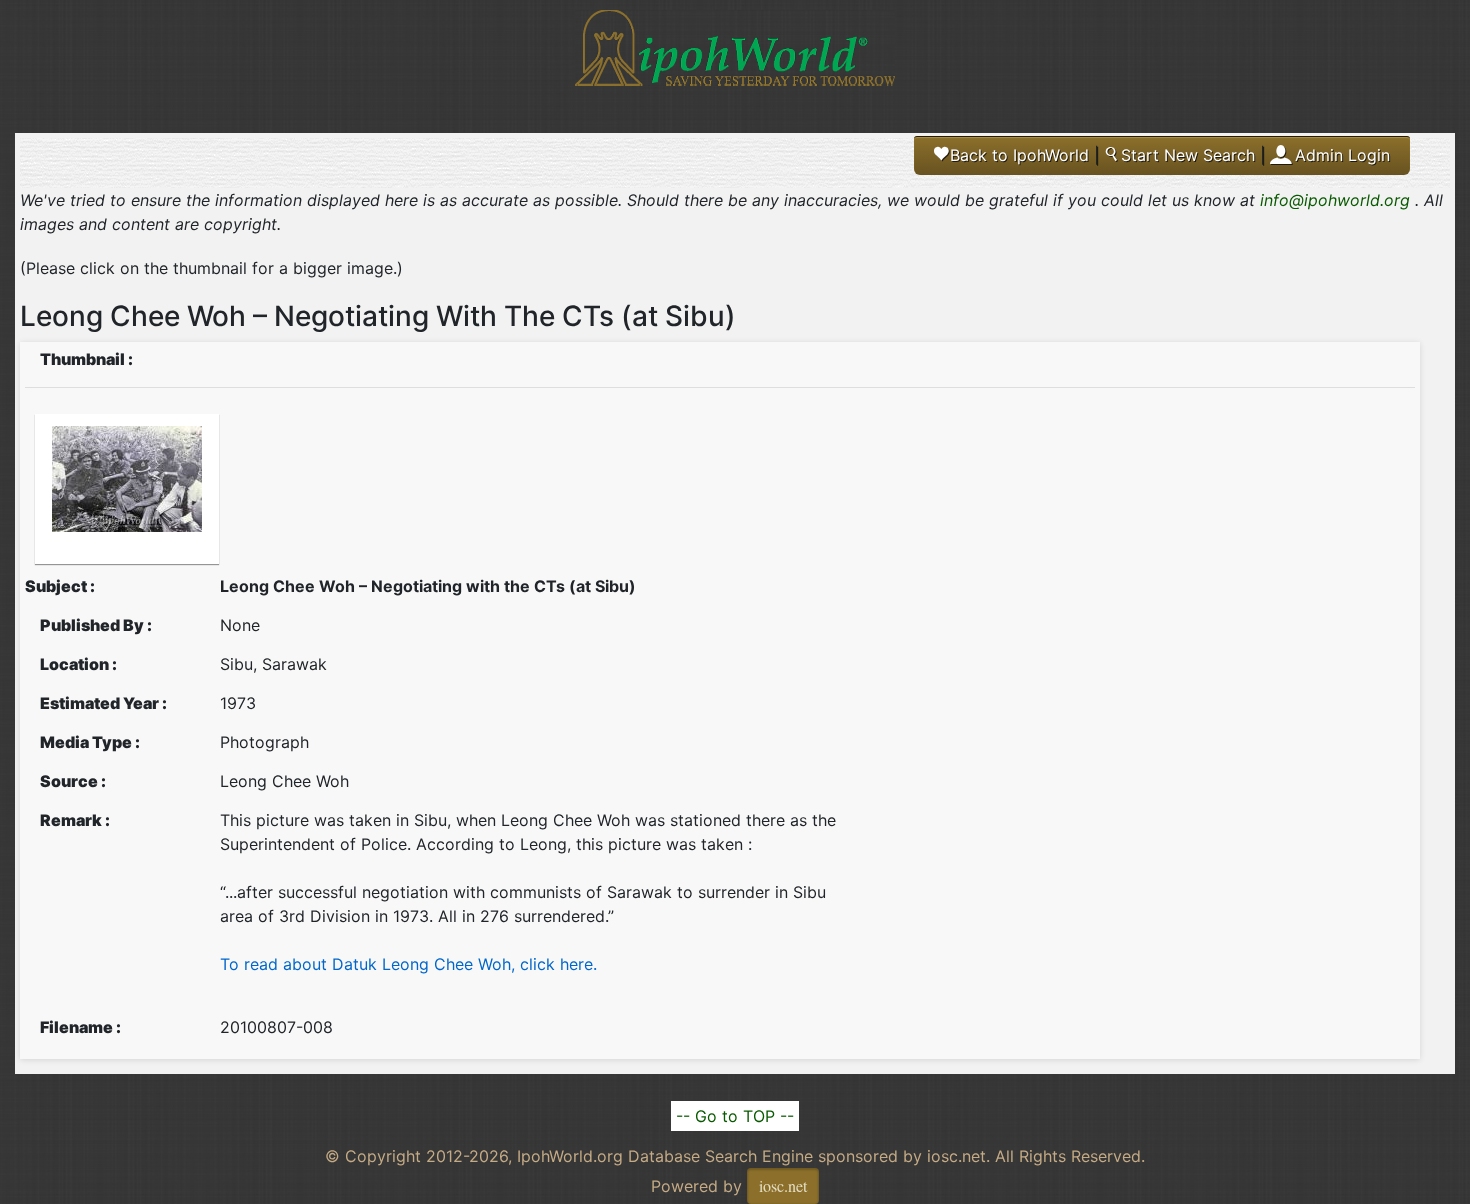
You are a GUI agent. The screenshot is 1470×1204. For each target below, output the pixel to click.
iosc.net (783, 1185)
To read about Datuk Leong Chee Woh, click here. (408, 964)
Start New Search (1179, 155)
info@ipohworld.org (1335, 200)
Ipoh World (735, 60)
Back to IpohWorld (1012, 155)
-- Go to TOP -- (735, 1116)
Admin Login (1342, 155)
